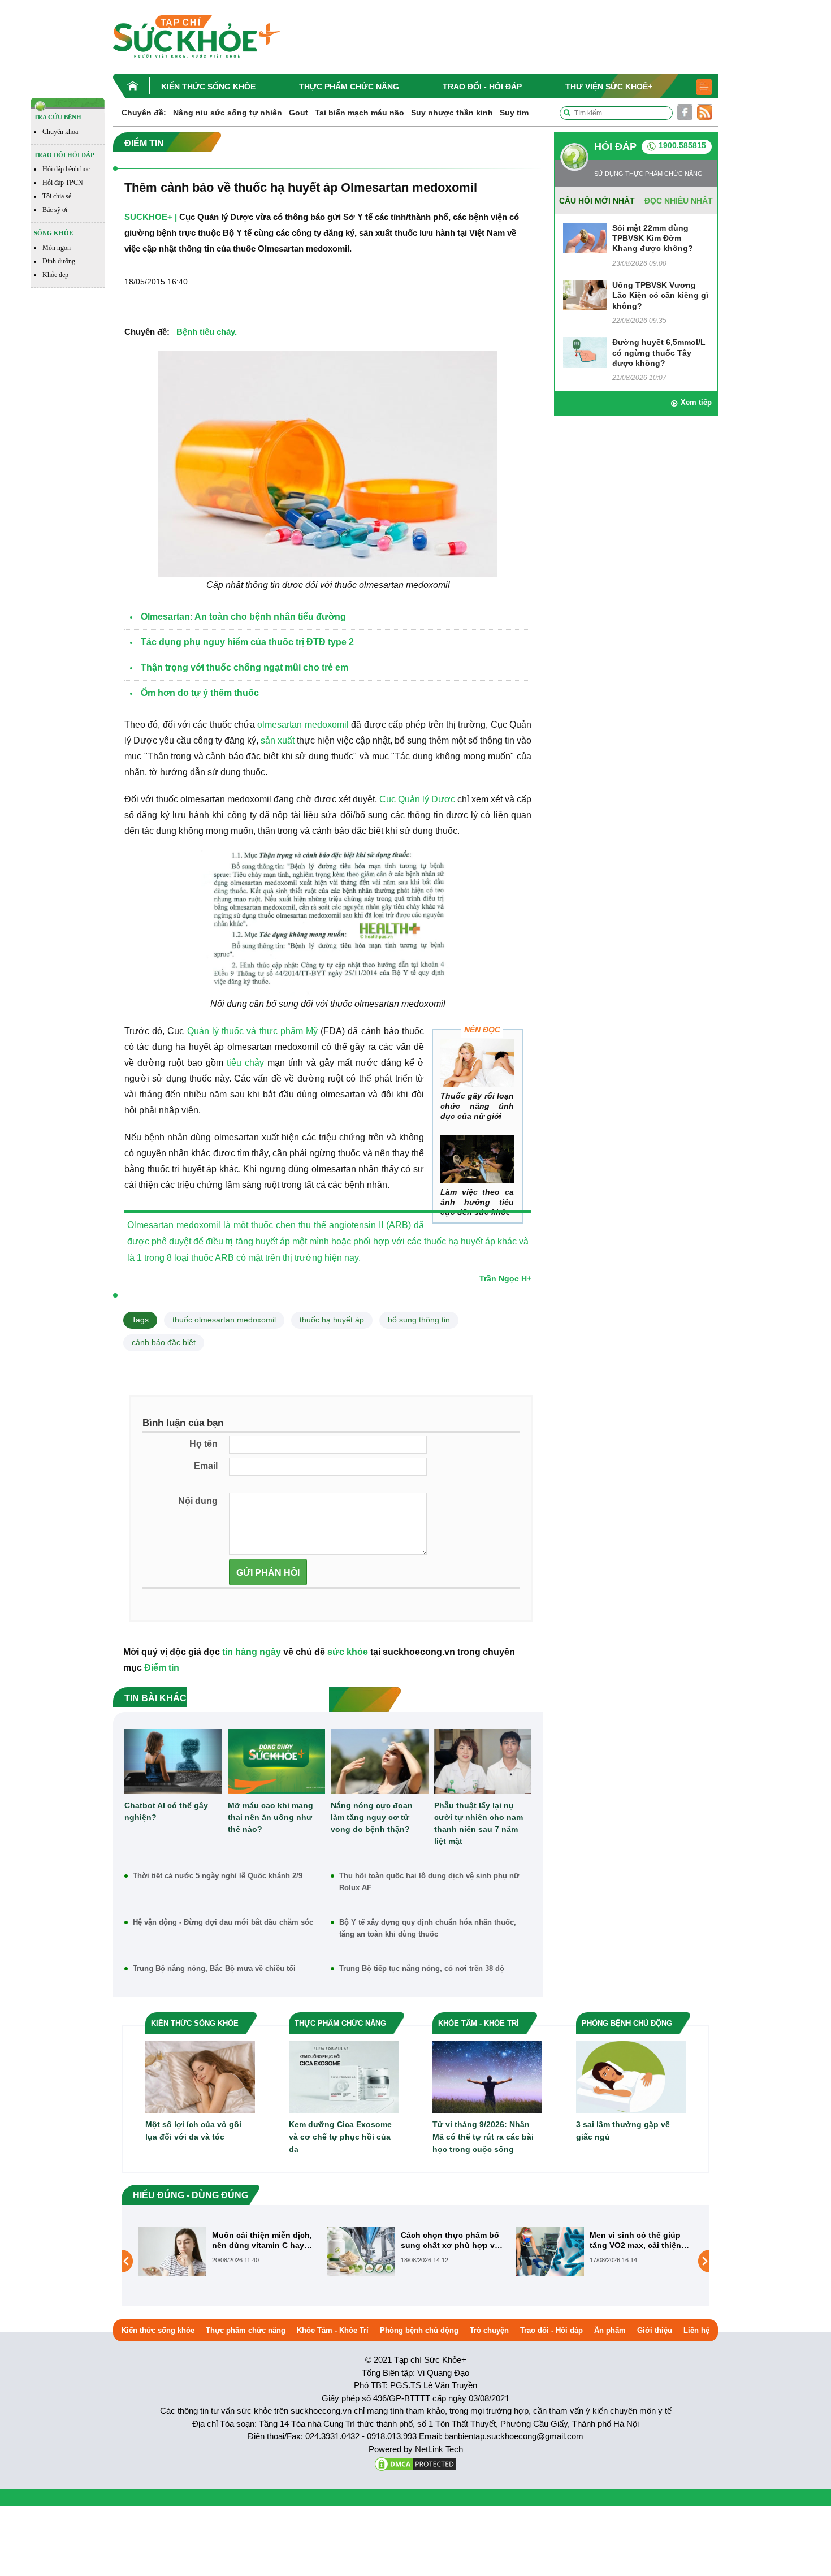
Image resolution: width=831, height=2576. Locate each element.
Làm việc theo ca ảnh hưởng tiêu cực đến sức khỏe (477, 1202)
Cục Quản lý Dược (417, 799)
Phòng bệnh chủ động (419, 2330)
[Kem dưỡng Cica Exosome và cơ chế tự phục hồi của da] (344, 2076)
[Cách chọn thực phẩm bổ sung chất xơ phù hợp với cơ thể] (172, 2251)
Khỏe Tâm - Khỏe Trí (333, 2330)
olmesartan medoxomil (303, 725)
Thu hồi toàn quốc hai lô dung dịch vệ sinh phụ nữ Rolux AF (429, 1882)
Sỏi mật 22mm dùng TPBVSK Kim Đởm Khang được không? (653, 238)
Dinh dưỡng (59, 261)
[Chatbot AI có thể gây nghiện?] (173, 1762)
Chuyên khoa (60, 132)
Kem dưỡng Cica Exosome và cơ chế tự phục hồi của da (340, 2137)
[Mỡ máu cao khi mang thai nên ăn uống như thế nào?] (277, 1762)
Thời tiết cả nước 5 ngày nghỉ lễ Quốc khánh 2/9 (218, 1876)
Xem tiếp (696, 402)
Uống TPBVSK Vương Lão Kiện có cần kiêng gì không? (660, 295)
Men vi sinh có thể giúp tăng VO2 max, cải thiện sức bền (447, 2240)
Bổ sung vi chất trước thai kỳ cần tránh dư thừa (640, 2240)
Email (206, 1466)
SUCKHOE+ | (151, 217)
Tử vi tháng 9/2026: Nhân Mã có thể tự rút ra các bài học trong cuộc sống (483, 2137)
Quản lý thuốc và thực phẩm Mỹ (252, 1031)
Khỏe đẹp (55, 275)
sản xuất (278, 740)
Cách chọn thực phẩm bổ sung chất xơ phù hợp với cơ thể (263, 2240)
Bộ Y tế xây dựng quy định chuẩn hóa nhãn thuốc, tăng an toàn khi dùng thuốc (428, 1928)
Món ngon (57, 248)
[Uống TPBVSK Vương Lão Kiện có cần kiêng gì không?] (585, 294)
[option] (227, 2252)
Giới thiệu (655, 2330)
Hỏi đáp (615, 146)
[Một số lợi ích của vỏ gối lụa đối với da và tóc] (200, 2076)
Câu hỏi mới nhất (597, 201)
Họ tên (204, 1444)
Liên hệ (696, 2330)
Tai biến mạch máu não (360, 113)
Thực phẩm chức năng (349, 87)
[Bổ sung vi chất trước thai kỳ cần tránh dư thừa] (550, 2261)
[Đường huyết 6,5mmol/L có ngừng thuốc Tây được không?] (585, 352)
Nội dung (198, 1501)
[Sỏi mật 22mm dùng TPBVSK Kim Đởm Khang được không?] (585, 237)
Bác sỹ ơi (55, 210)
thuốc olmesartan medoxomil (224, 1320)
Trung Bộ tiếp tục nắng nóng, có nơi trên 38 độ (422, 1968)
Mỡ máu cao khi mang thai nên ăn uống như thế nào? (270, 1817)
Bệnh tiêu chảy (205, 332)
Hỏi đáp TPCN (63, 183)
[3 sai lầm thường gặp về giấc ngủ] (631, 2076)
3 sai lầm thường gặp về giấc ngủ (623, 2130)
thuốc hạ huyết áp (332, 1320)
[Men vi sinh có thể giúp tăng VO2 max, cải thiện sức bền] (361, 2251)
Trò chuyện (489, 2330)
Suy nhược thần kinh (452, 113)
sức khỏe (348, 1652)
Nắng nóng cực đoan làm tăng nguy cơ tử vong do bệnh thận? (372, 1817)
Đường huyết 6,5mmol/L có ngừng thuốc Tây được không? (659, 352)
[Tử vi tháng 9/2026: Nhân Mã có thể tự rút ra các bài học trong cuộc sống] (487, 2076)
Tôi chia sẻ (57, 196)
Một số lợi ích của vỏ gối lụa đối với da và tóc (193, 2130)
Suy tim (514, 113)
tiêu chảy (245, 1063)
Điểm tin (162, 1668)
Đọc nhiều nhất (679, 201)
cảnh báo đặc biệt (164, 1342)
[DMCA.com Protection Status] (415, 2463)
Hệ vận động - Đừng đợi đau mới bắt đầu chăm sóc (223, 1922)
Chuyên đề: (144, 113)
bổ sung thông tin (419, 1320)
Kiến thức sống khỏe (208, 87)
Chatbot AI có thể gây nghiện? (166, 1811)
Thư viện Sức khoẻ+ (609, 87)
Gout (298, 113)
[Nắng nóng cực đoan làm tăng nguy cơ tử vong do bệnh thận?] (380, 1762)
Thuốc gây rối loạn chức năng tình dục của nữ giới (477, 1106)
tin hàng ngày (252, 1652)
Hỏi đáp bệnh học (66, 169)
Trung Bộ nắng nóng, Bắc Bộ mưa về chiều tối (214, 1968)
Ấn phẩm (610, 2330)
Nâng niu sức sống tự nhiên (228, 113)
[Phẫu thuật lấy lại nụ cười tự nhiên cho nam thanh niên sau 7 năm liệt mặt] (483, 1762)
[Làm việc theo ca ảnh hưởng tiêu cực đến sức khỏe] (477, 1159)
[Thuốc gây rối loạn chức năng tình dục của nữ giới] (477, 1063)
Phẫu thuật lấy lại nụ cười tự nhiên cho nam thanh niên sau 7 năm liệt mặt (479, 1823)
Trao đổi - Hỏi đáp (482, 87)
